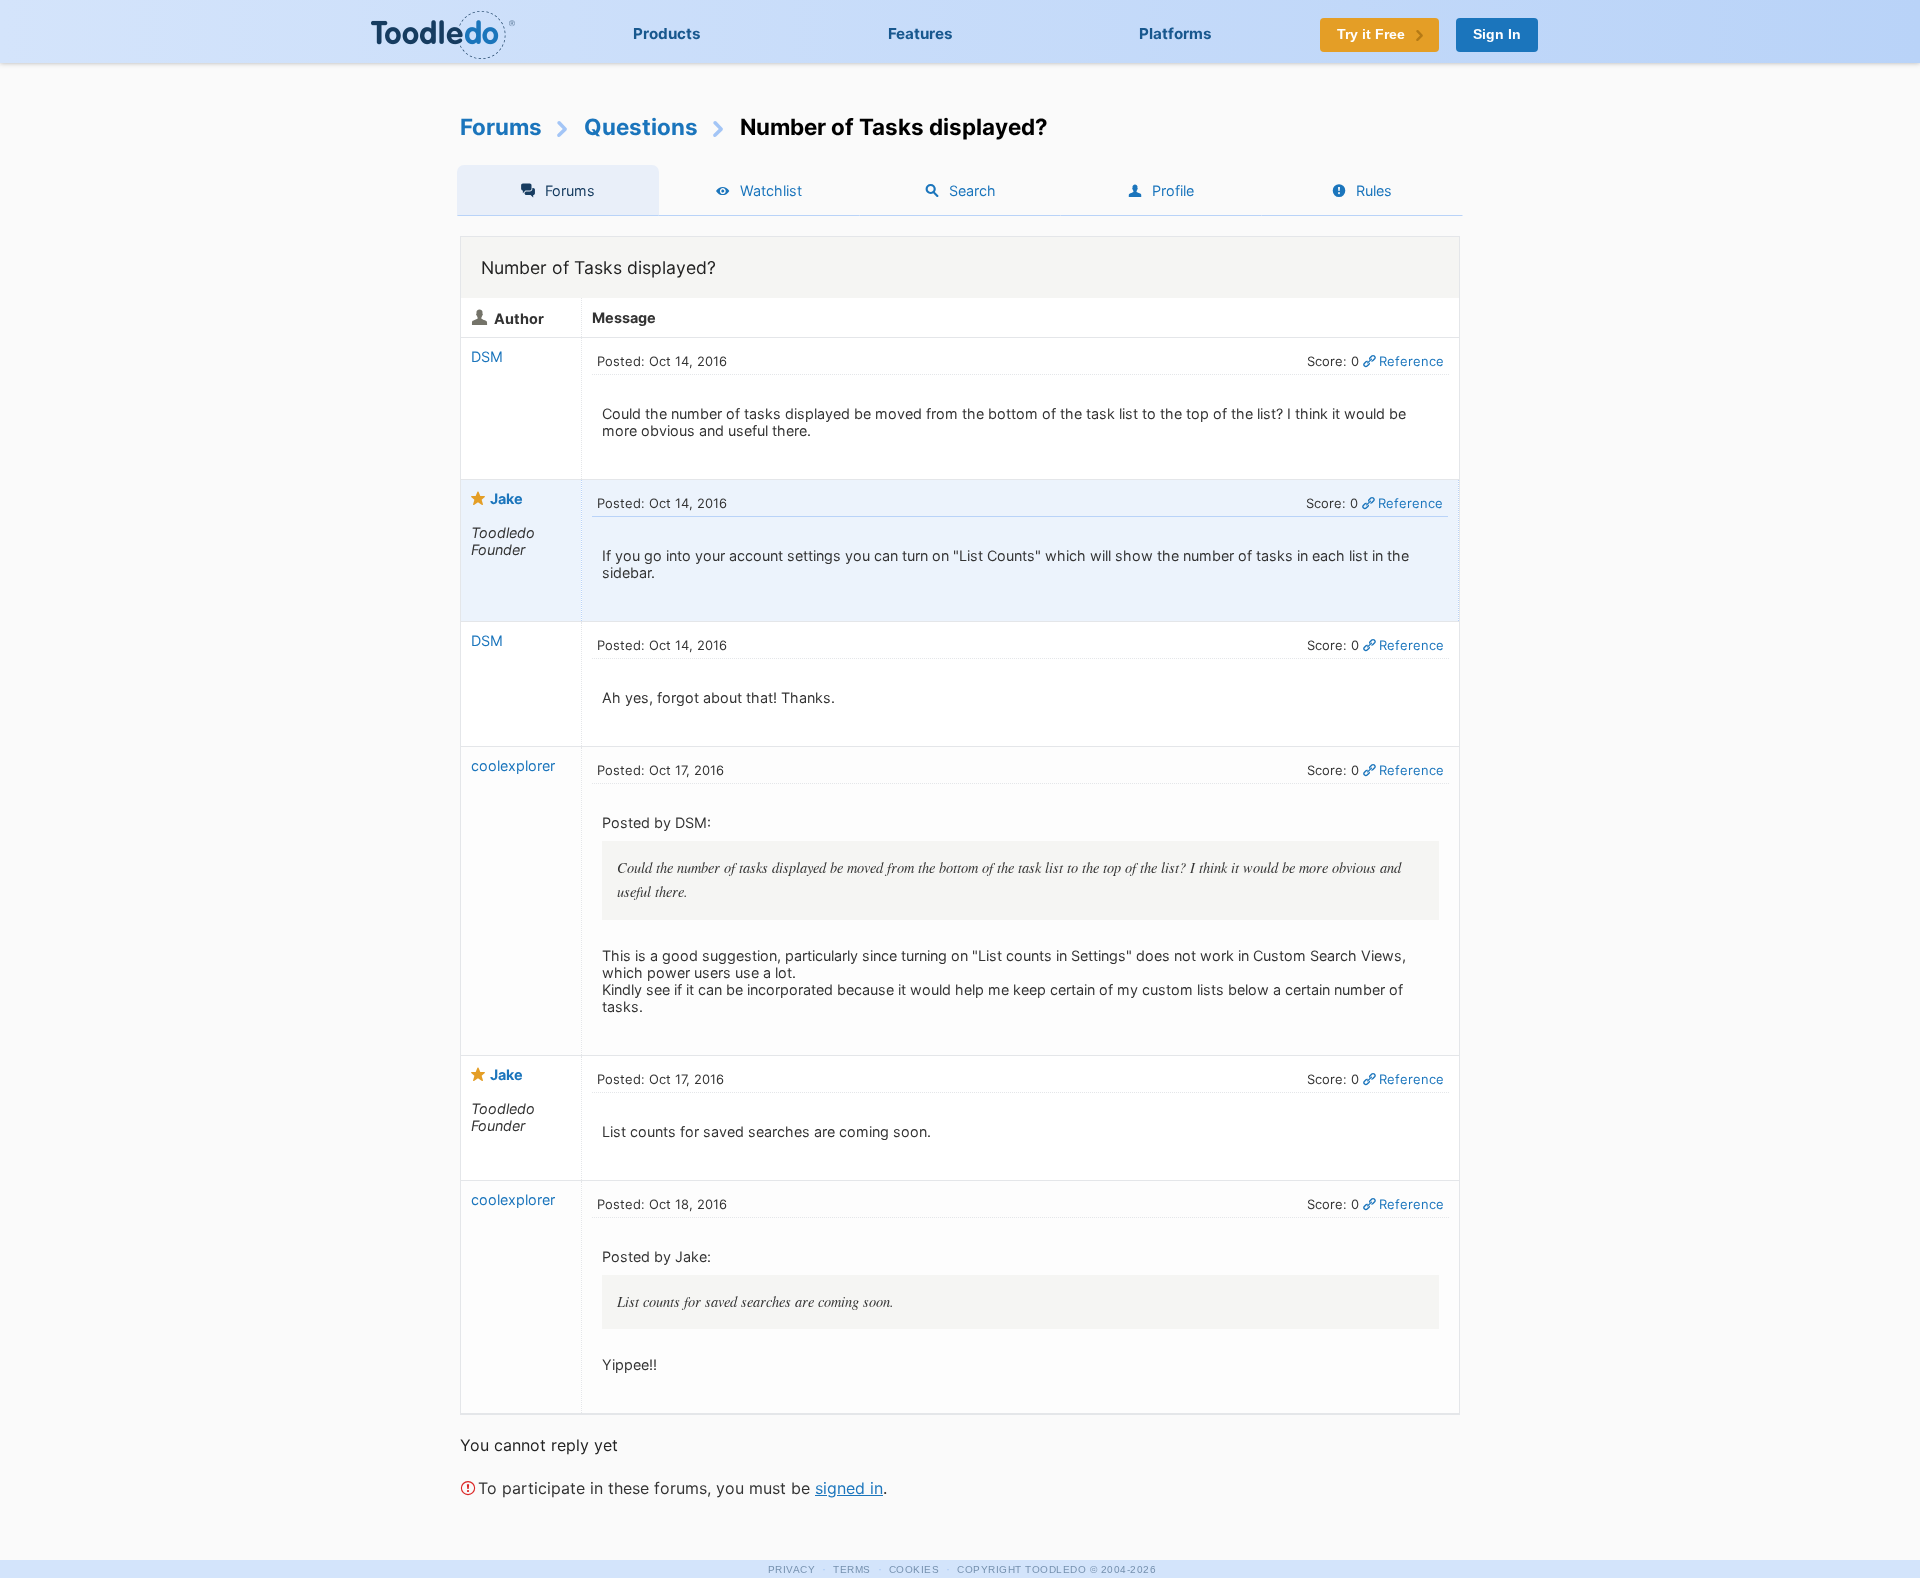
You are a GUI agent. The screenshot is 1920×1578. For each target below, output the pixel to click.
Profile (1173, 190)
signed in (849, 1488)
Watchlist (771, 190)
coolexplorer (513, 765)
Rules (1374, 190)
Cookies (914, 1569)
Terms (852, 1569)
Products (667, 33)
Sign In (1497, 34)
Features (920, 33)
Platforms (1175, 33)
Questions (641, 126)
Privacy (792, 1569)
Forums (501, 126)
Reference (1411, 361)
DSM (487, 356)
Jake (506, 498)
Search (972, 190)
